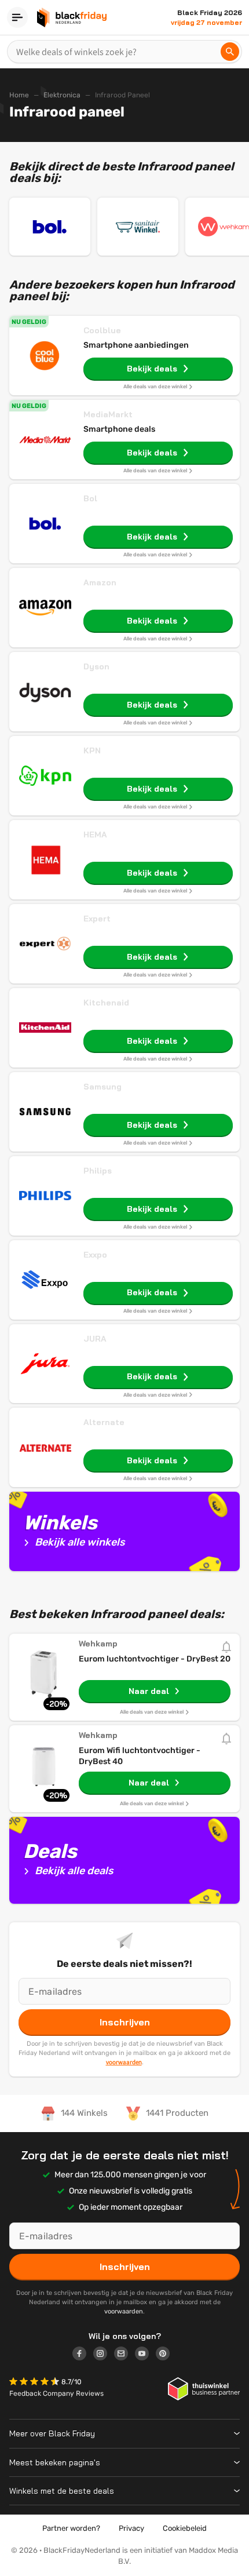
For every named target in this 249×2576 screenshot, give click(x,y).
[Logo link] (83, 2355)
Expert (97, 919)
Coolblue (102, 330)
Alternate (104, 1422)
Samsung (102, 1087)
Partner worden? (71, 2528)
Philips (98, 1171)
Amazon (100, 582)
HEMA (95, 835)
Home (19, 95)
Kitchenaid (106, 1003)
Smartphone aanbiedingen (136, 345)
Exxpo (95, 1255)
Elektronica (62, 95)
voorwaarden (124, 2062)
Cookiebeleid (185, 2528)
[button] (35, 2383)
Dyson (96, 666)
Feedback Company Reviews (56, 2393)
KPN (92, 750)
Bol (90, 498)
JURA (95, 1339)
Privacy (131, 2528)
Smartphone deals (119, 429)
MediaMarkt (108, 414)
